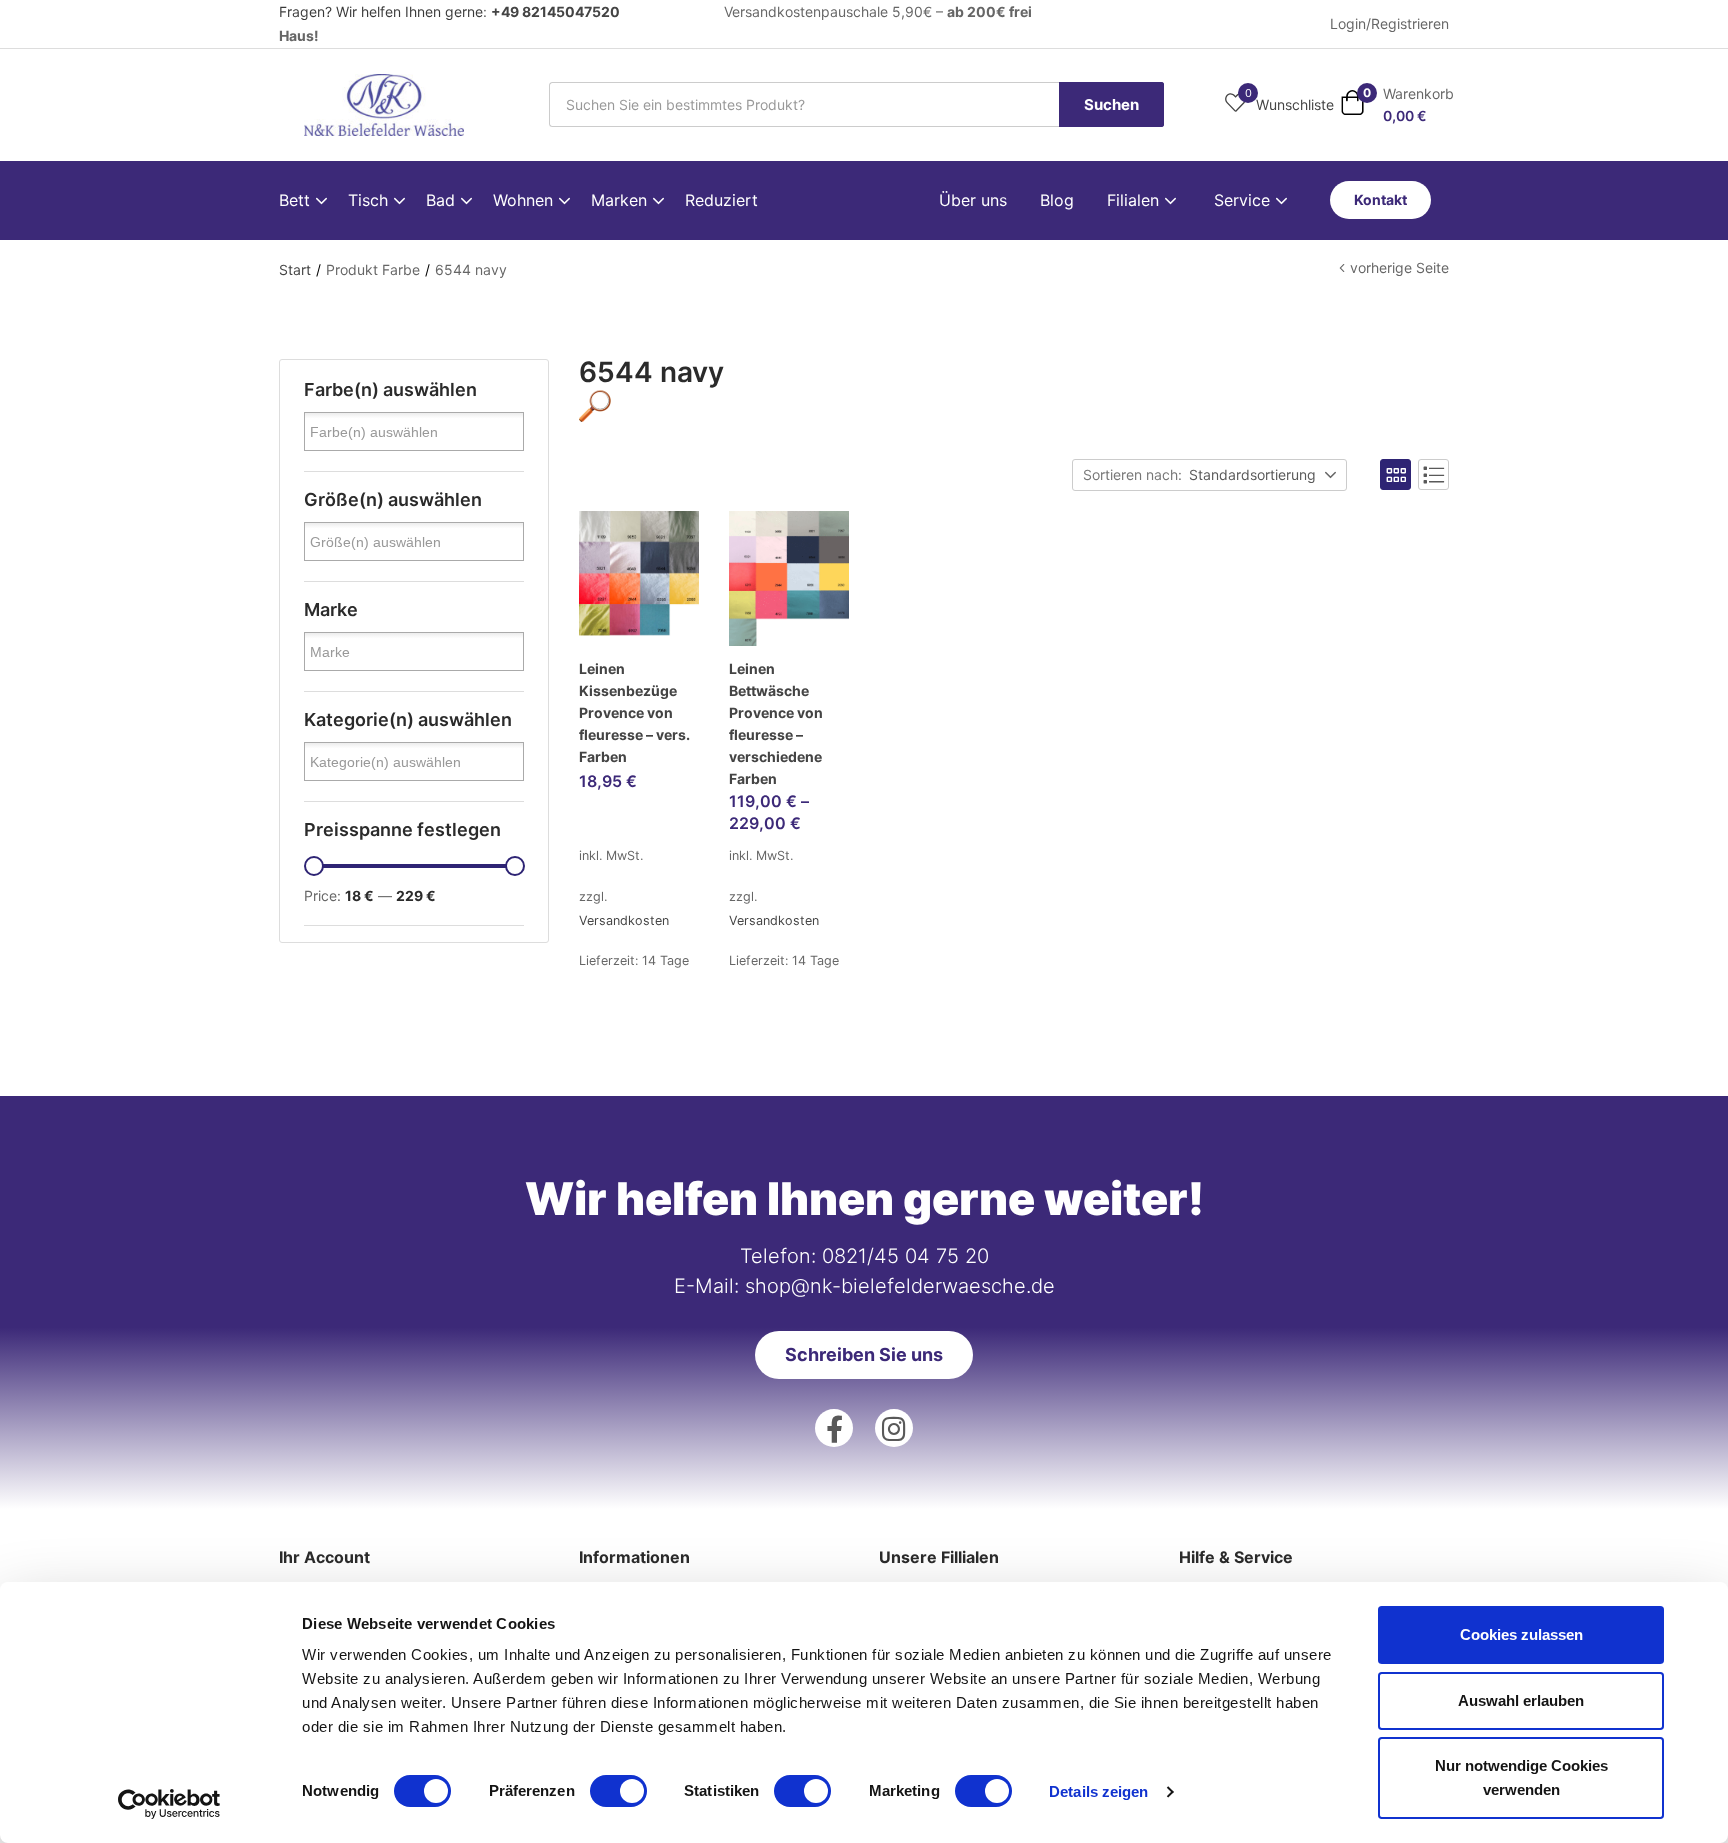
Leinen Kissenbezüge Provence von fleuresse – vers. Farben (634, 712)
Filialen (1135, 200)
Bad (443, 200)
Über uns (973, 200)
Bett (297, 200)
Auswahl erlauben (1521, 1700)
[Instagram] (894, 1428)
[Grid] (1395, 474)
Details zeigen (1098, 1791)
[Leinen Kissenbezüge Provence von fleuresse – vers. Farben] (639, 578)
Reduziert (721, 200)
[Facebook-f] (834, 1428)
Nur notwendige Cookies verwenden (1521, 1777)
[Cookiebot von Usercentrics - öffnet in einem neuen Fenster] (169, 1804)
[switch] (618, 1791)
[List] (1433, 474)
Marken (621, 200)
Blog (1057, 200)
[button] (1397, 104)
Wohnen (525, 200)
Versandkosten (624, 920)
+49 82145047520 (555, 11)
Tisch (370, 200)
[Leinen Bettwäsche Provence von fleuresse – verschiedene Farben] (789, 578)
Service (1244, 200)
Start (295, 269)
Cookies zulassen (1521, 1634)
